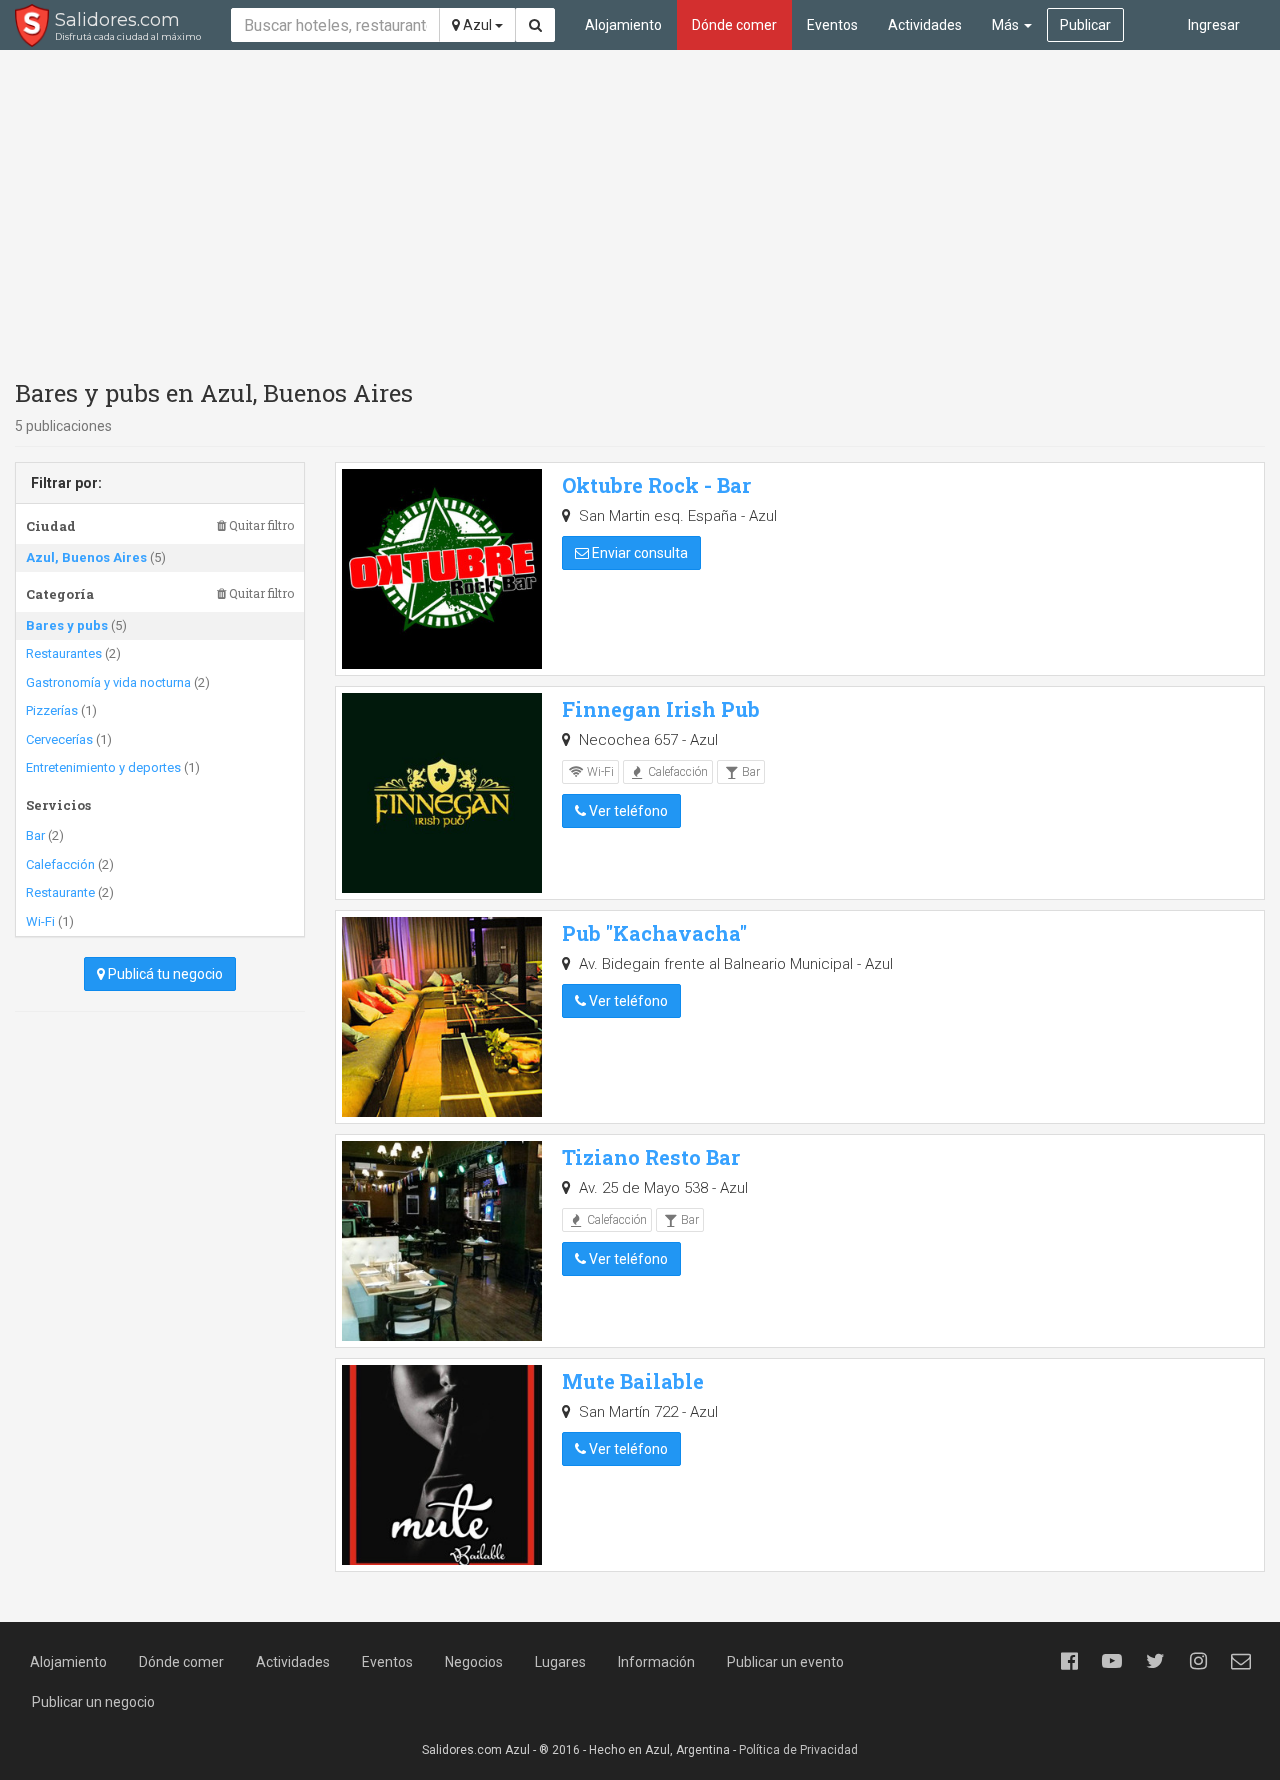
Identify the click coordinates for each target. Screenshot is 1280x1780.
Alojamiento (623, 25)
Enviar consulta (638, 553)
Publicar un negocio (93, 1702)
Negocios (474, 1662)
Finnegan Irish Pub (661, 709)
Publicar (1085, 25)
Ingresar (1214, 25)
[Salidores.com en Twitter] (1155, 1661)
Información (656, 1662)
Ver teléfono (627, 811)
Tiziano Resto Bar (651, 1157)
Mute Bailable (633, 1381)
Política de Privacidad (798, 1750)
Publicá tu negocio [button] (164, 974)
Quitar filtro (260, 525)
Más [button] (1007, 25)
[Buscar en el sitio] (535, 25)
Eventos (832, 25)
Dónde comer (734, 25)
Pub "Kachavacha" (654, 933)
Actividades (925, 25)
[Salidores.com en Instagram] (1198, 1661)
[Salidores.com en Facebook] (1069, 1661)
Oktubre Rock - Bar (656, 485)
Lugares (560, 1662)
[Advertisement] (640, 210)
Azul (477, 25)
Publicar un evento (785, 1662)
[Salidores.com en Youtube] (1112, 1661)
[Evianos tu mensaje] (1241, 1661)
